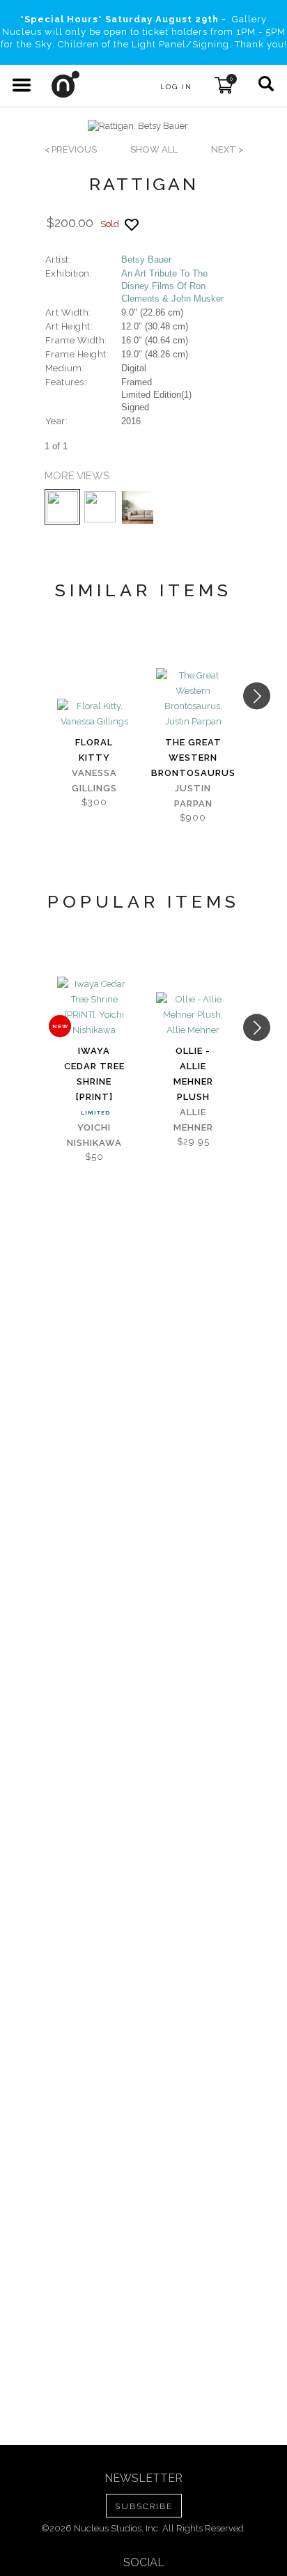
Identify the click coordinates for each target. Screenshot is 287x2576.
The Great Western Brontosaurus (193, 758)
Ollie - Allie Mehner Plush (193, 1074)
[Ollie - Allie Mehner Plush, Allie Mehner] (193, 1015)
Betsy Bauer (146, 259)
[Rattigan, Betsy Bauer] (138, 126)
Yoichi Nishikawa (94, 1135)
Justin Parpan (193, 796)
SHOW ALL (154, 149)
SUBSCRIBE (144, 2506)
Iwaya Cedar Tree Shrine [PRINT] (94, 1074)
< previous (71, 149)
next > (227, 149)
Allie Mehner (193, 1120)
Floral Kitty (94, 750)
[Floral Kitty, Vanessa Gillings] (94, 714)
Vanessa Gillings (94, 781)
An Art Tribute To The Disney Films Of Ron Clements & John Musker (172, 286)
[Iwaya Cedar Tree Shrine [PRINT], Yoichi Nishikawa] (94, 1007)
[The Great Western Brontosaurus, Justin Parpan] (193, 699)
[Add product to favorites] (132, 225)
